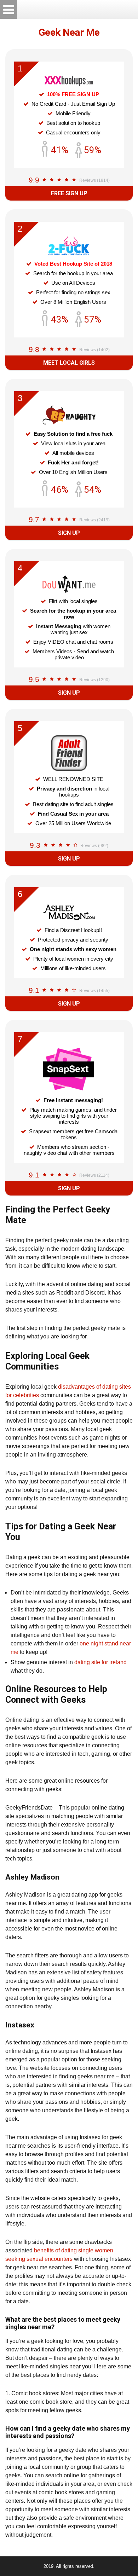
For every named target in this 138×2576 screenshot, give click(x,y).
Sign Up (69, 533)
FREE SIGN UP (69, 193)
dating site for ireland (100, 1662)
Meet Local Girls (69, 363)
